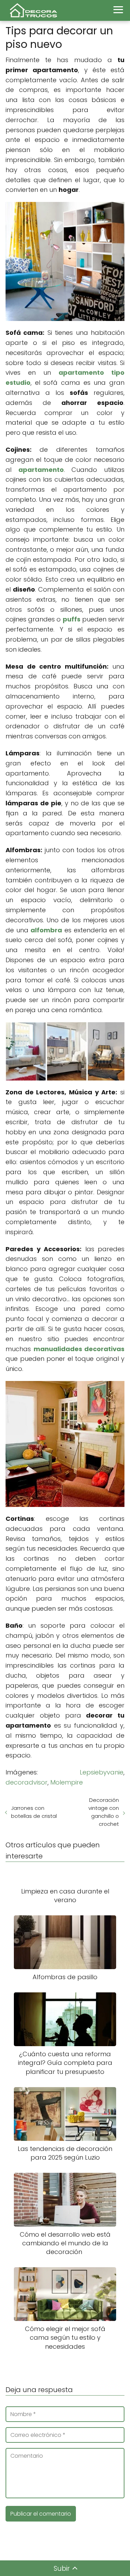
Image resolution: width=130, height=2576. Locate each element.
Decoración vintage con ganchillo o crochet (104, 1812)
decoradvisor (27, 1782)
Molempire (67, 1782)
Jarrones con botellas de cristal (34, 1812)
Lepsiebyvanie (102, 1772)
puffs (72, 619)
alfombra (46, 930)
